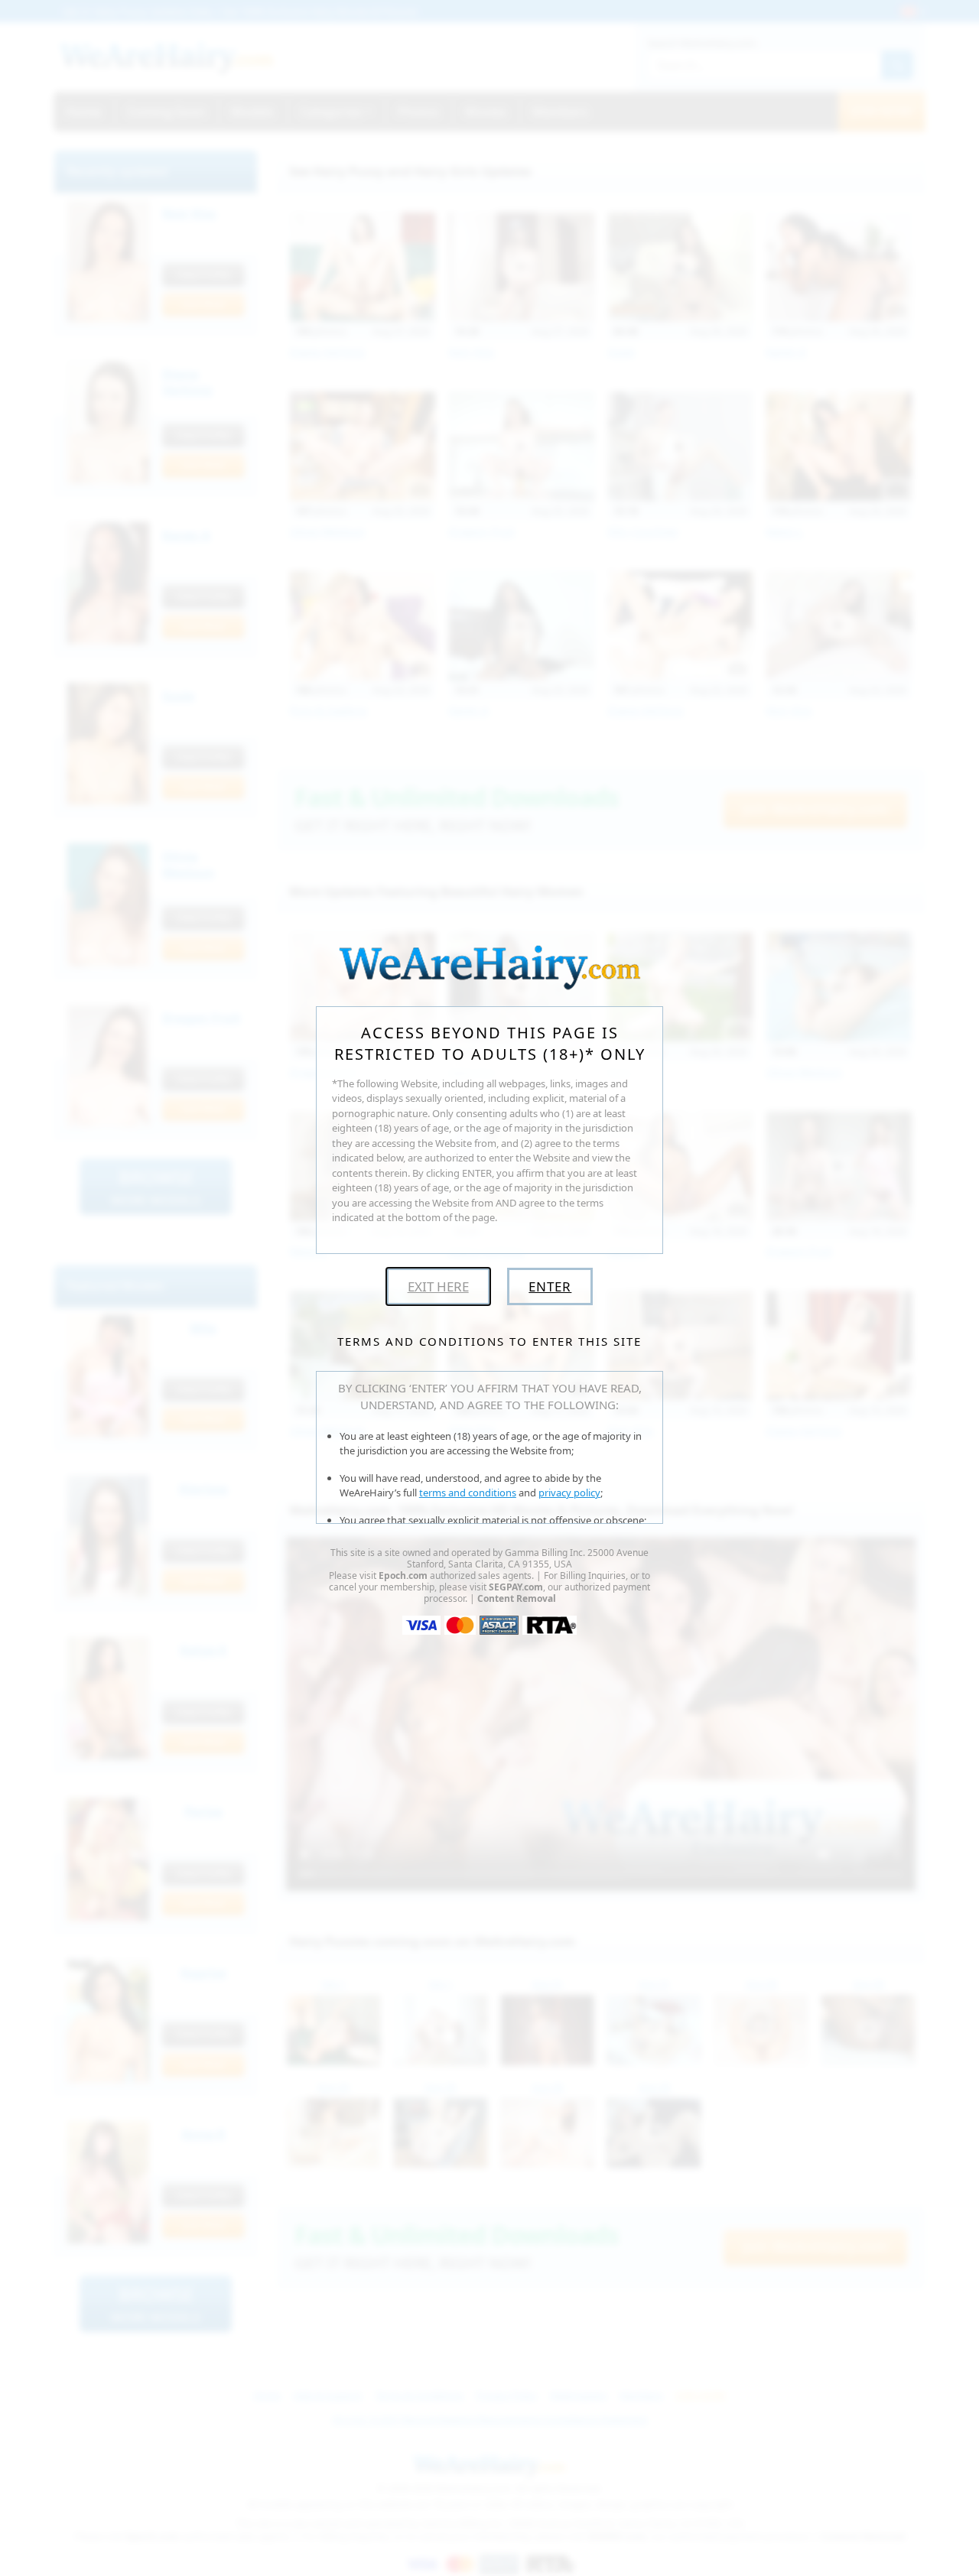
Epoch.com (403, 1575)
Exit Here (438, 1286)
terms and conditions (468, 1493)
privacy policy (569, 1493)
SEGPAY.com (516, 1587)
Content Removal (517, 1598)
